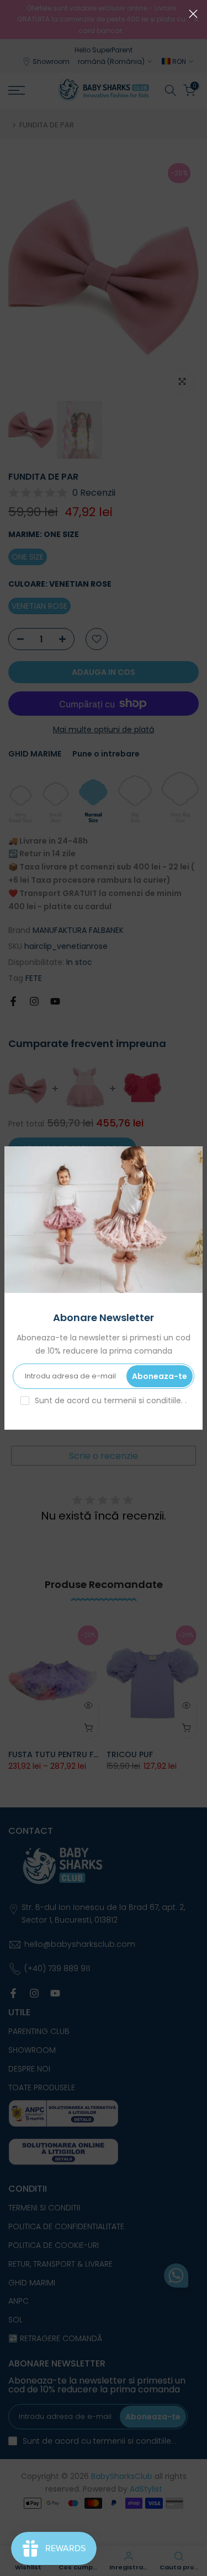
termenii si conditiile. (144, 1400)
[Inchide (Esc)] (193, 14)
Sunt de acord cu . (111, 1400)
